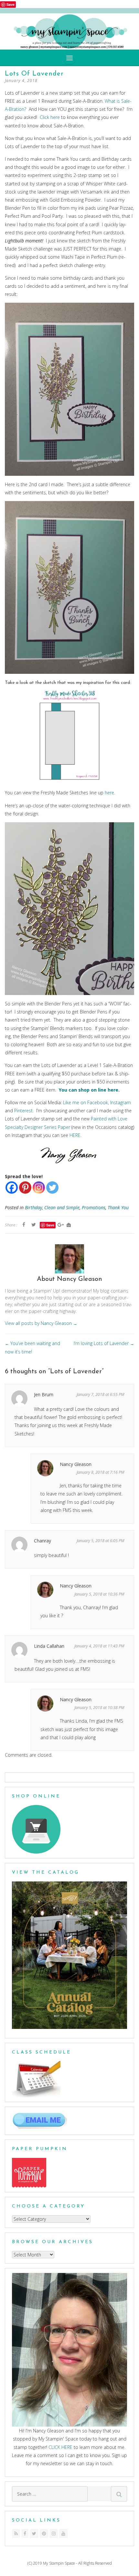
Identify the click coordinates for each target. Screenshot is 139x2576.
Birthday (33, 1207)
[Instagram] (39, 1188)
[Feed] (16, 2534)
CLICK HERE (60, 2447)
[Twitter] (52, 1188)
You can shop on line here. (89, 1090)
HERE (75, 1135)
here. (110, 793)
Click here (50, 117)
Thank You (118, 1207)
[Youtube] (63, 2534)
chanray (43, 1541)
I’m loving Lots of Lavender (104, 1343)
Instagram (121, 1102)
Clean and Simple (62, 1207)
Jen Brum (44, 1394)
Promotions (94, 1207)
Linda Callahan (49, 1646)
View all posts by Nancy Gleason (41, 1323)
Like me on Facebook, (86, 1102)
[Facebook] (12, 1188)
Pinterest (23, 1111)
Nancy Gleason (76, 1464)
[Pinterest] (25, 1188)
